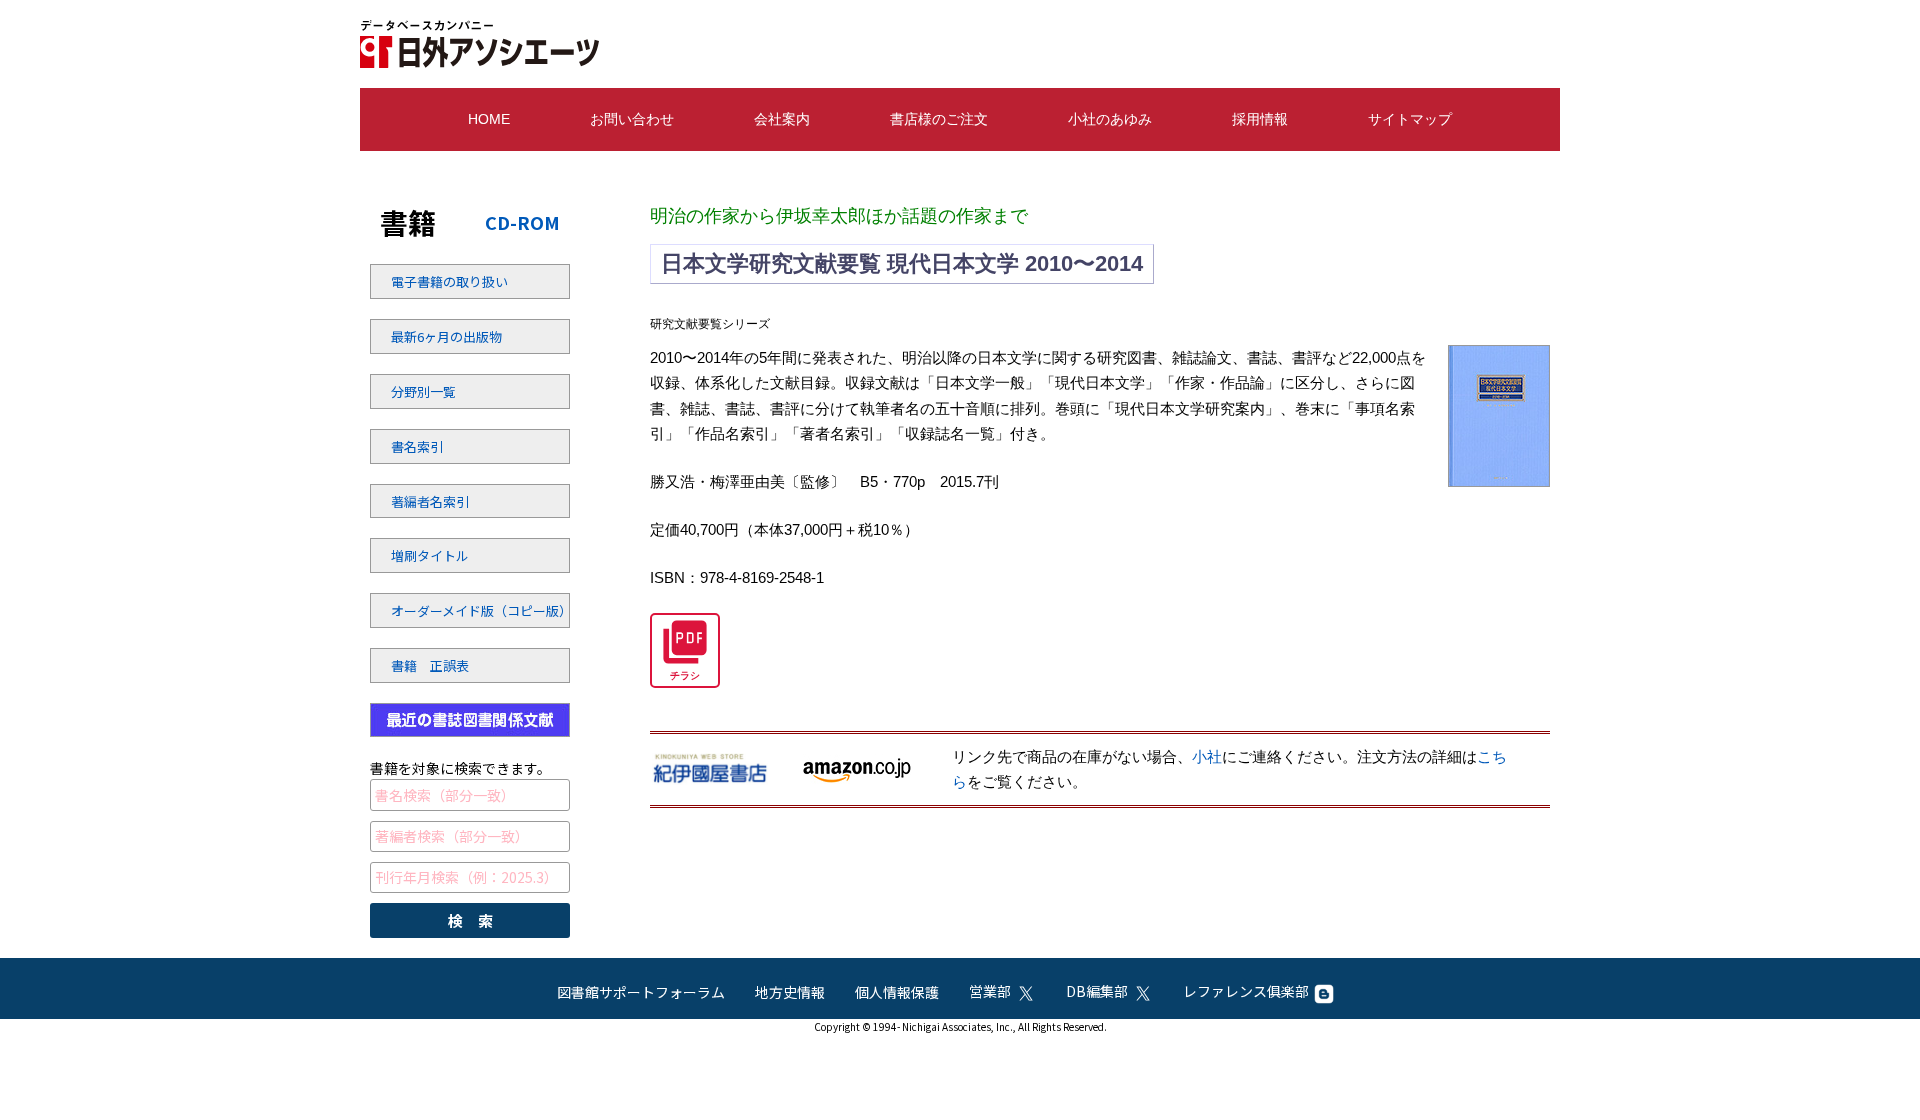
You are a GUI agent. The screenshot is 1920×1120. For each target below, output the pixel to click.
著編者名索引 (430, 501)
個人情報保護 (897, 992)
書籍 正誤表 (430, 665)
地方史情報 (790, 992)
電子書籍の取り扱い (445, 281)
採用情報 (1260, 119)
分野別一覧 (423, 391)
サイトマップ (1410, 119)
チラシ (685, 675)
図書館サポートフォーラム (641, 992)
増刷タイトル (430, 555)
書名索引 (417, 446)
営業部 (990, 991)
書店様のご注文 (939, 119)
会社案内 (782, 119)
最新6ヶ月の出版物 (445, 336)
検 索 (470, 920)
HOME (489, 119)
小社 (1207, 756)
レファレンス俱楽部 (1246, 991)
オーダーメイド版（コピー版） (445, 610)
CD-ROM (522, 222)
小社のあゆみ (1110, 119)
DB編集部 (1097, 991)
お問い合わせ (632, 119)
